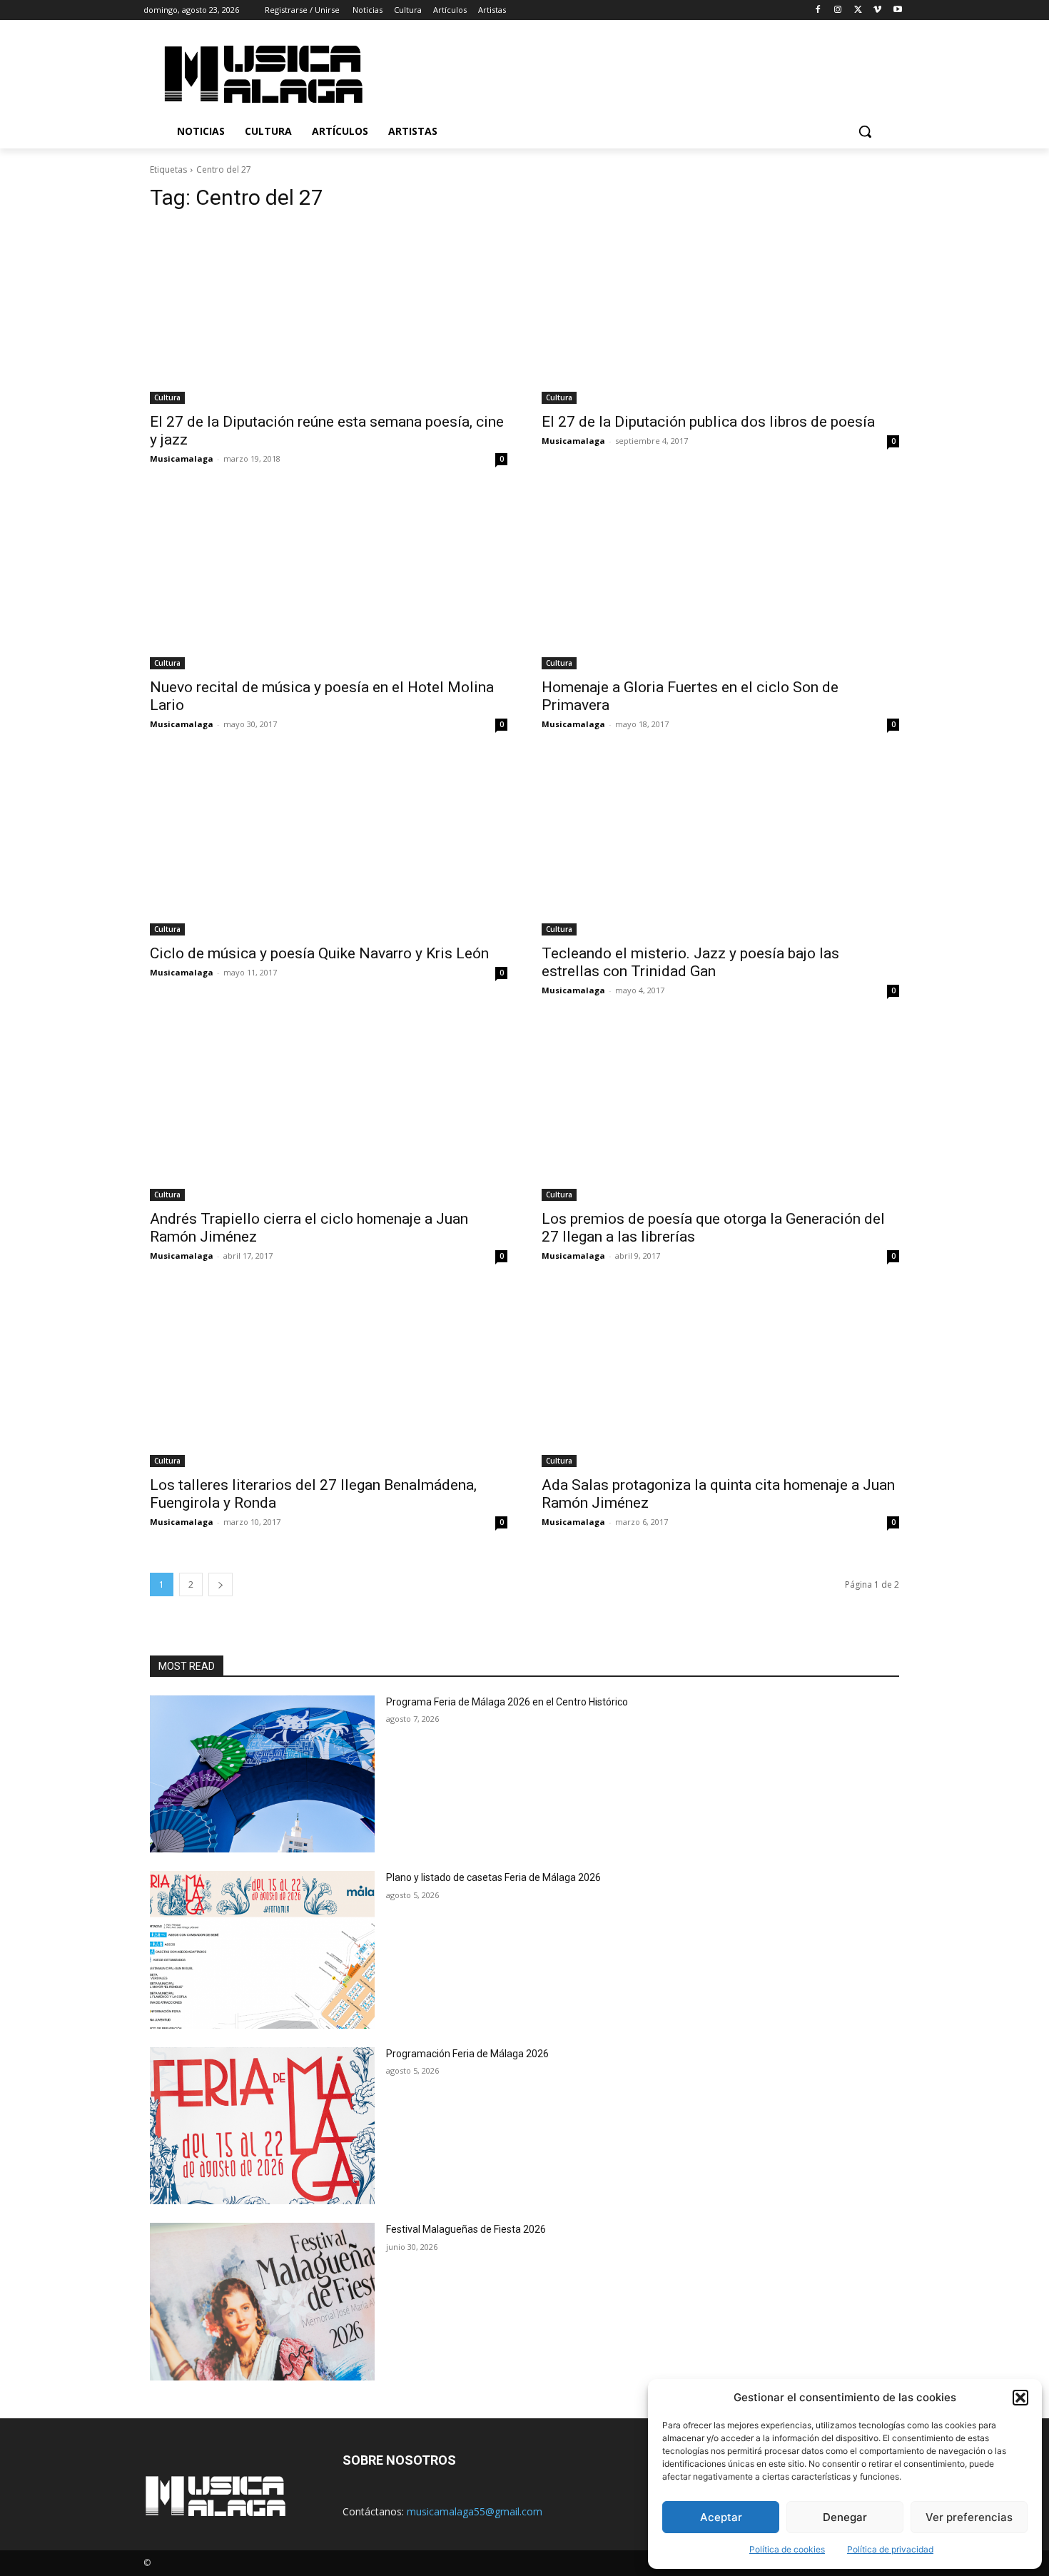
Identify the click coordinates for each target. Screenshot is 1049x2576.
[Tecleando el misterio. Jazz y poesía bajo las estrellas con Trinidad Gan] (720, 846)
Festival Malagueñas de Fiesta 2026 (466, 2229)
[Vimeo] (877, 10)
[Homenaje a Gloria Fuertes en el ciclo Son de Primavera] (720, 580)
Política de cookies (787, 2549)
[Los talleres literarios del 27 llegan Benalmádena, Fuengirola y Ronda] (329, 1378)
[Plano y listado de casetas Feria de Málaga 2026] (262, 1950)
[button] (1020, 2398)
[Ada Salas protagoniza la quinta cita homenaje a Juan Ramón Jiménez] (720, 1378)
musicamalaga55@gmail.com (475, 2511)
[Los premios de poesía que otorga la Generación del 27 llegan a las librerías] (720, 1112)
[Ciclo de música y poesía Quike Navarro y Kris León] (329, 846)
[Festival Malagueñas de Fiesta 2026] (262, 2302)
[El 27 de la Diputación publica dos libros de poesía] (720, 314)
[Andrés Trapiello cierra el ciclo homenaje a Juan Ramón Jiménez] (329, 1112)
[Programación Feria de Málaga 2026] (262, 2126)
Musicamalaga (182, 458)
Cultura (167, 397)
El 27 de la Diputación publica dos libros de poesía (708, 422)
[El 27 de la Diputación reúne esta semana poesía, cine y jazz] (329, 314)
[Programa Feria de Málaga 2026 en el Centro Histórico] (262, 1774)
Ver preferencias (969, 2517)
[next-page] (221, 1584)
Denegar (845, 2517)
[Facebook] (818, 10)
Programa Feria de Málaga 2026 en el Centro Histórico (507, 1702)
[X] (858, 10)
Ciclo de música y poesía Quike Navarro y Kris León (319, 953)
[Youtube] (897, 10)
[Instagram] (838, 10)
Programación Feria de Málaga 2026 (467, 2054)
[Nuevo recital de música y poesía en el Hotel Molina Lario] (329, 580)
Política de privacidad (890, 2549)
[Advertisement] (645, 72)
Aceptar (721, 2517)
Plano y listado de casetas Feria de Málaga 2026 (493, 1877)
